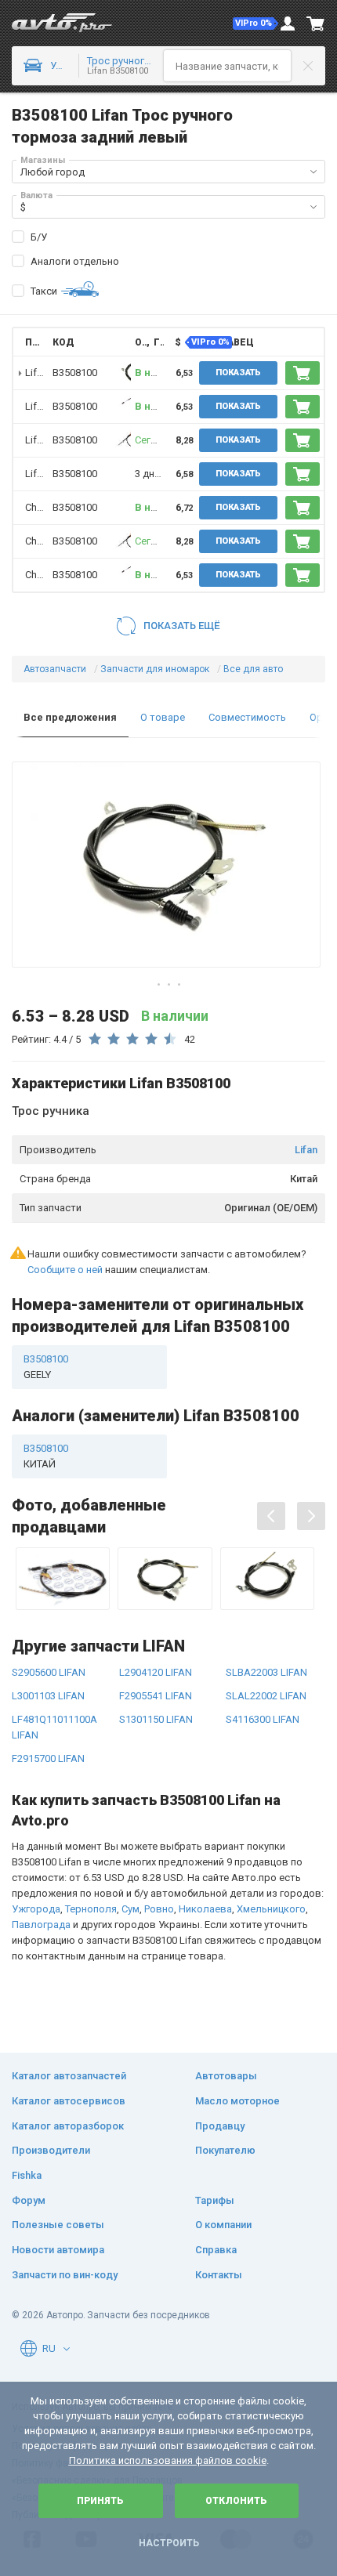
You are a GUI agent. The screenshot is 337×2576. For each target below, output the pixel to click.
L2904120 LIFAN (156, 1672)
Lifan (306, 1150)
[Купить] (303, 373)
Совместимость (247, 717)
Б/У (39, 237)
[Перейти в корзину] (316, 24)
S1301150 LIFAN (156, 1719)
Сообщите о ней (65, 1270)
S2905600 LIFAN (49, 1672)
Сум (130, 1909)
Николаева (205, 1909)
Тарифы (215, 2200)
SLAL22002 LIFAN (266, 1696)
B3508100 (75, 507)
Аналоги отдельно (75, 261)
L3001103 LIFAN (48, 1696)
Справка (216, 2250)
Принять (100, 2501)
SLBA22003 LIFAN (266, 1672)
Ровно (159, 1909)
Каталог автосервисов (69, 2101)
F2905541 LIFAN (156, 1696)
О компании (223, 2225)
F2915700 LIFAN (48, 1758)
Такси (44, 291)
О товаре (163, 717)
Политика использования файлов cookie (168, 2460)
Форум (29, 2200)
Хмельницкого (271, 1909)
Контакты (219, 2275)
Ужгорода (36, 1909)
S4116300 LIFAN (263, 1719)
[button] (255, 24)
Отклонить (236, 2501)
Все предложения (70, 717)
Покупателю (225, 2150)
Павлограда (41, 1925)
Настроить (169, 2543)
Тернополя (91, 1909)
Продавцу (220, 2126)
